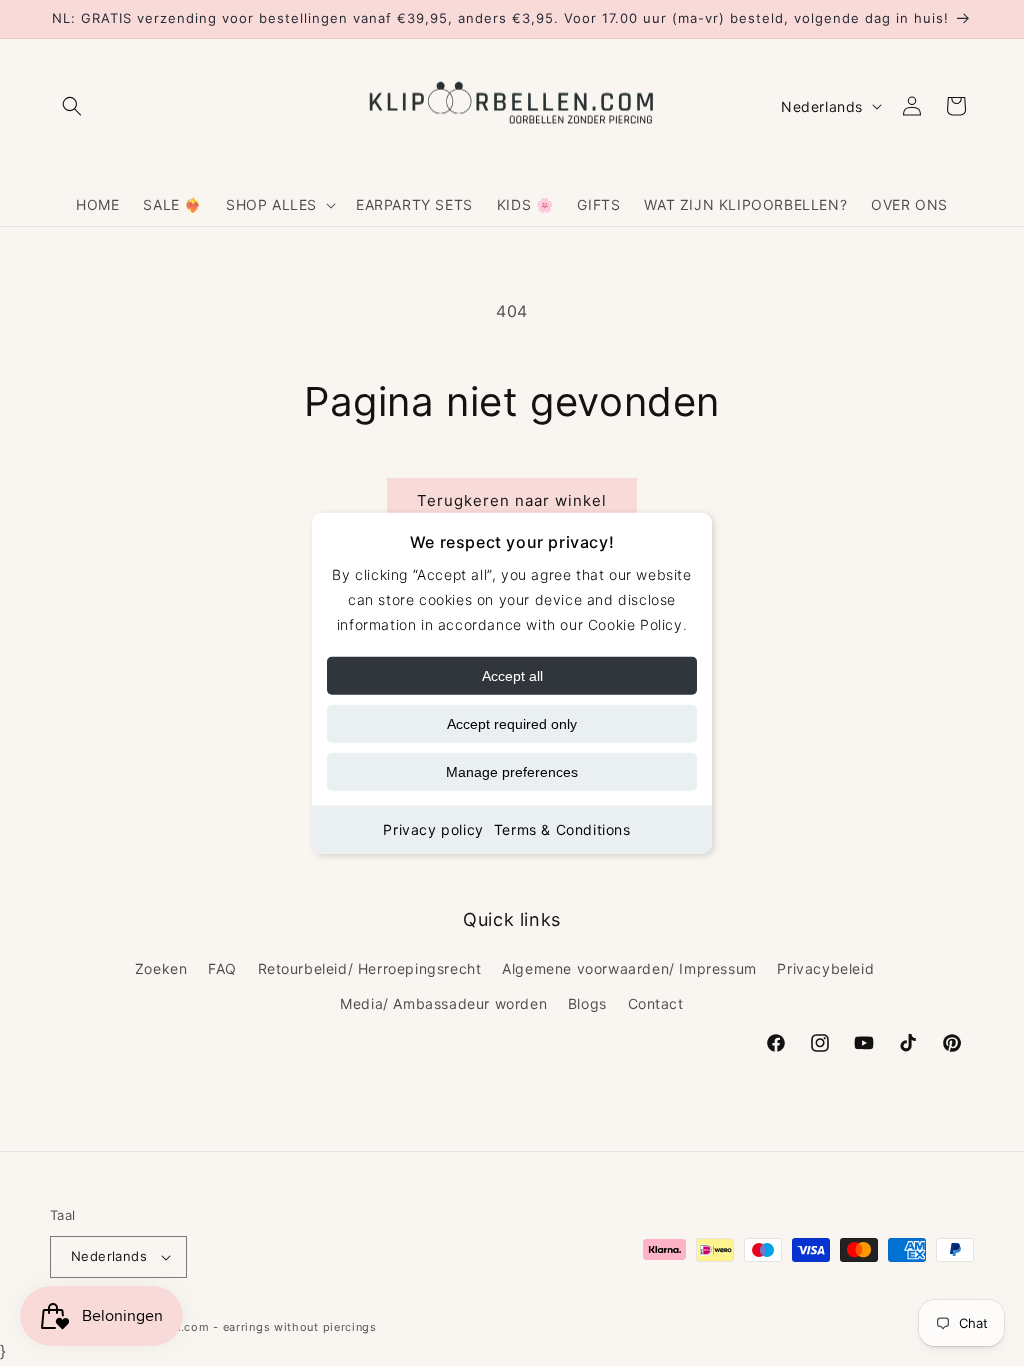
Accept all (512, 676)
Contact (656, 1003)
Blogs (587, 1003)
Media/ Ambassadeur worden (443, 1003)
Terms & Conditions (562, 829)
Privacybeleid (825, 968)
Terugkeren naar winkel (512, 500)
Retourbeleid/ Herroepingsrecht (370, 968)
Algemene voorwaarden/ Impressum (629, 968)
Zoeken (161, 968)
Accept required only (512, 724)
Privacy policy (433, 829)
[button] (72, 106)
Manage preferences (512, 772)
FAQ (222, 968)
